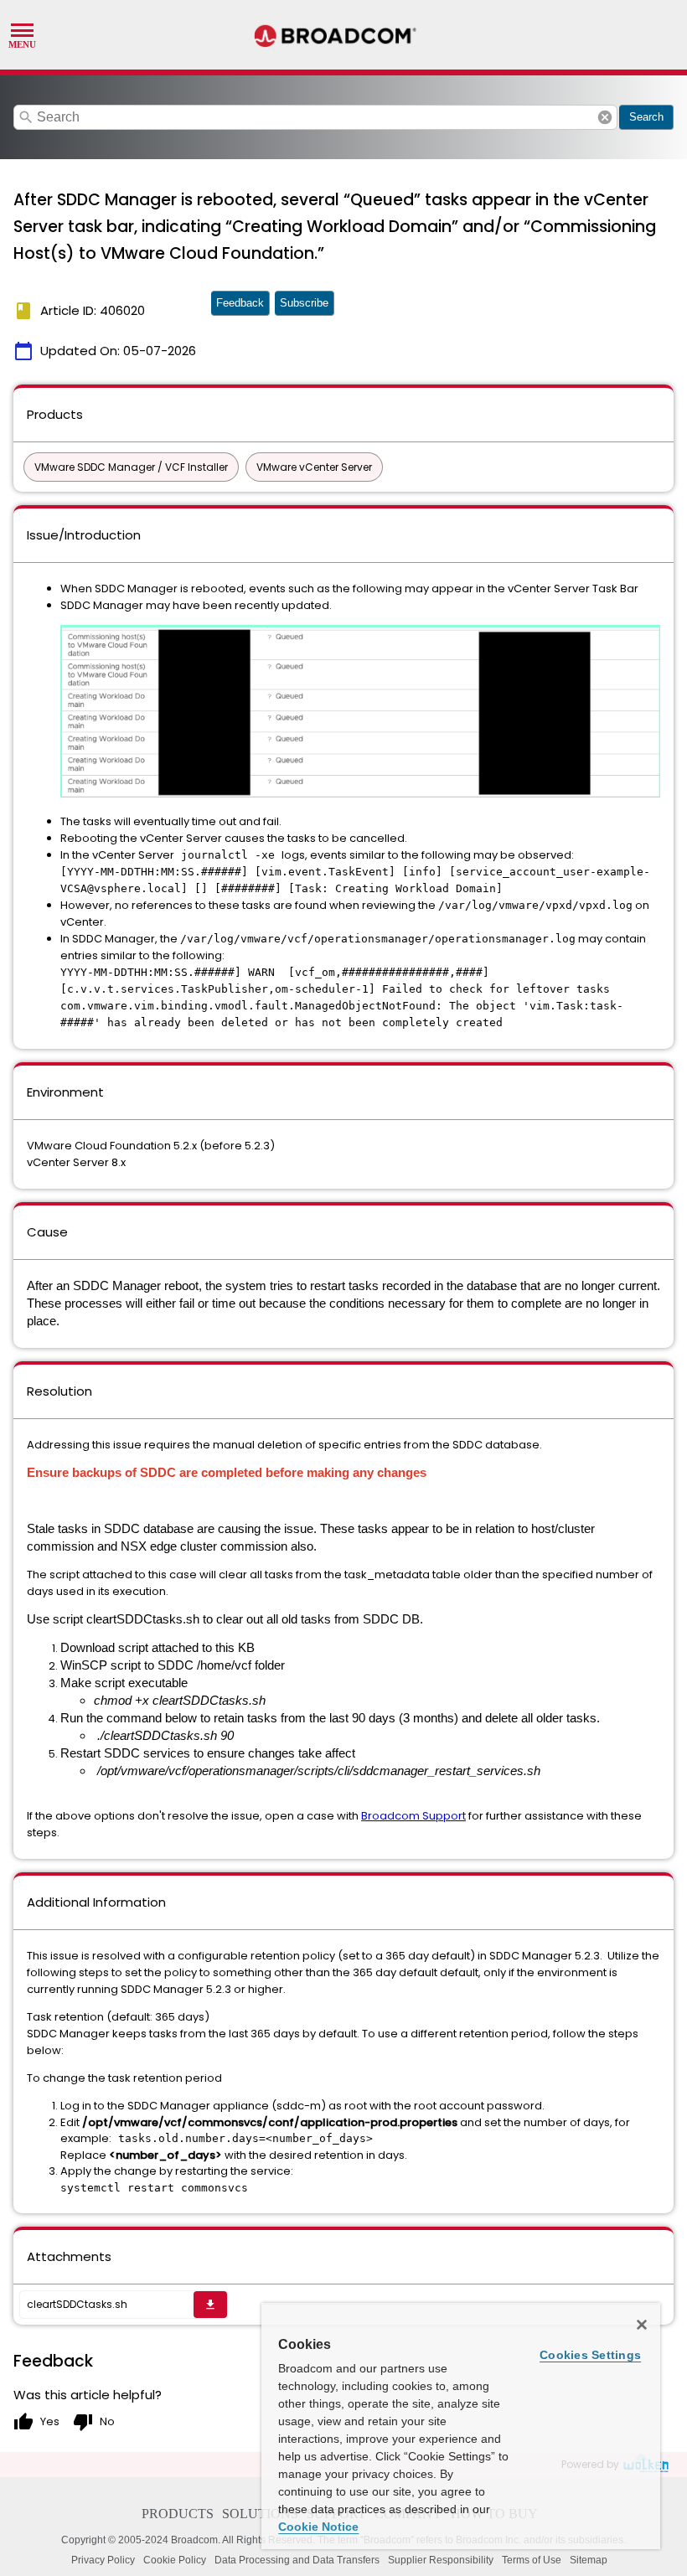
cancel (605, 117)
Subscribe (304, 303)
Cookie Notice (318, 2527)
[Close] (642, 2325)
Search (646, 117)
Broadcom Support (413, 1816)
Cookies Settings (590, 2355)
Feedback (240, 303)
